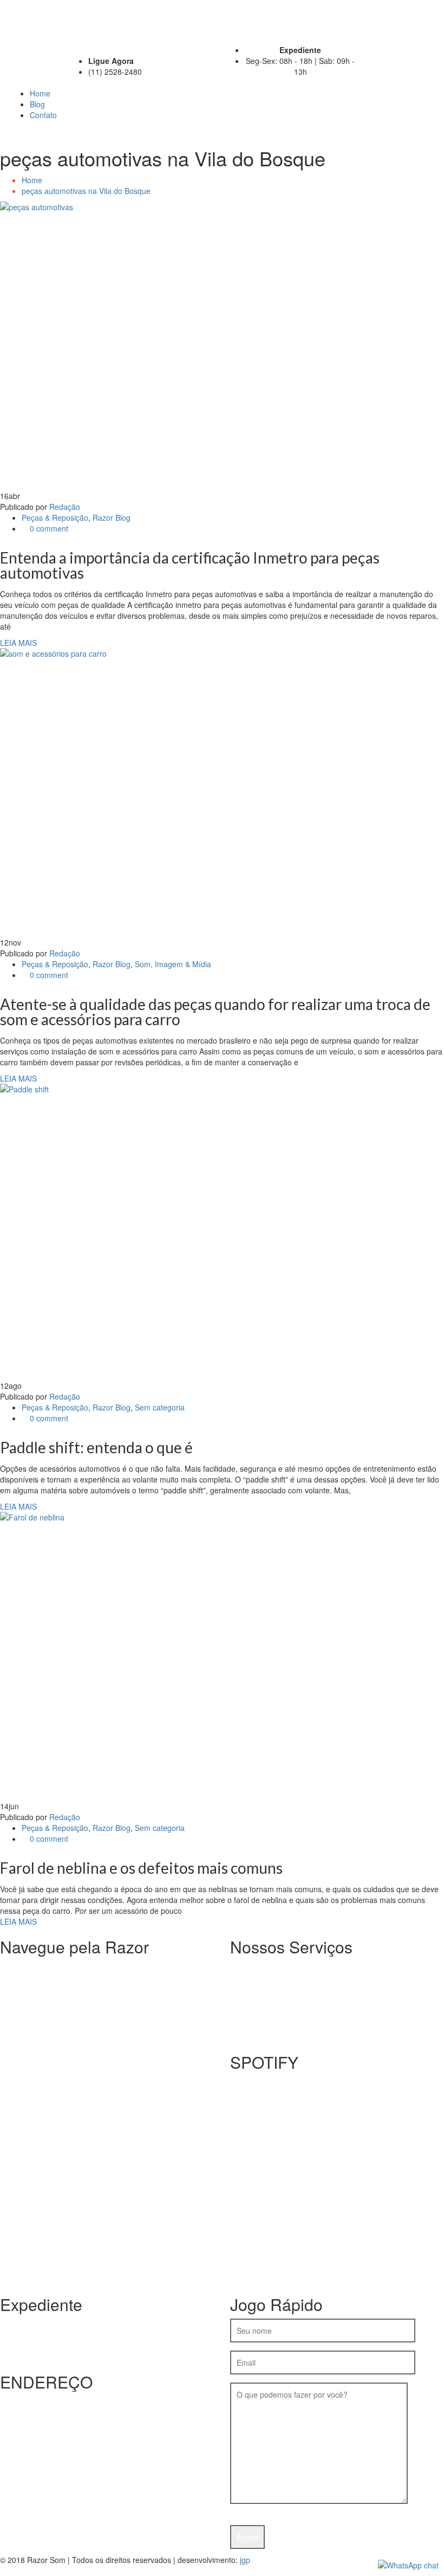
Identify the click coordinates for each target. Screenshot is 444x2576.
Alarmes (266, 1977)
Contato (43, 115)
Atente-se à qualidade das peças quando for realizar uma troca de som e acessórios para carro (215, 1012)
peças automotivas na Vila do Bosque (86, 191)
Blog (37, 104)
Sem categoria (160, 1407)
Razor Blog (112, 517)
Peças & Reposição (55, 517)
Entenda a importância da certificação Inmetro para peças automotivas (190, 565)
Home (40, 93)
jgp (245, 2560)
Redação (65, 507)
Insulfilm (266, 1966)
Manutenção (273, 1999)
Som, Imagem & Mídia (173, 964)
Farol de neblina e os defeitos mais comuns (141, 1868)
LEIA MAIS (18, 643)
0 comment (48, 528)
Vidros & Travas (279, 2021)
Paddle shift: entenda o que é (96, 1447)
